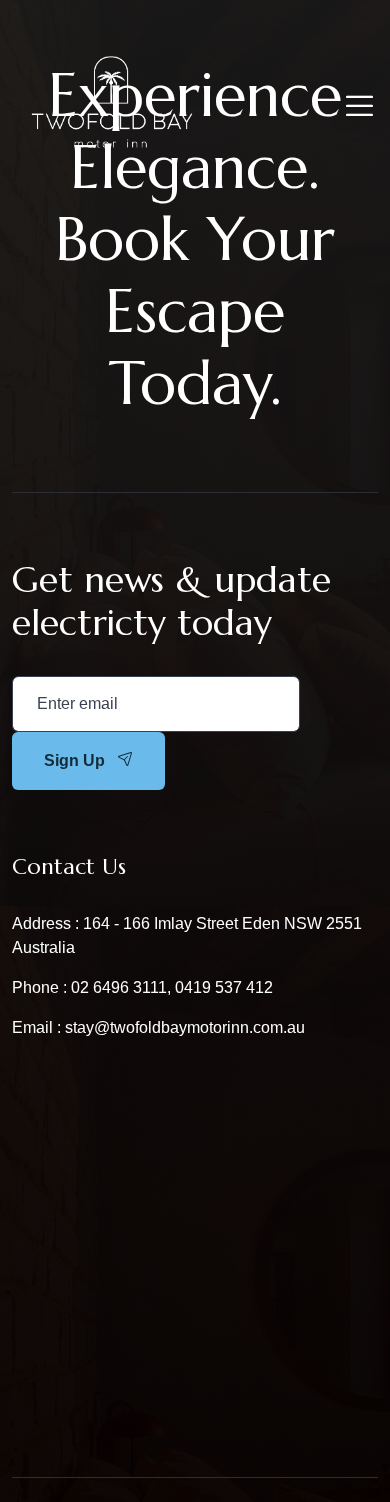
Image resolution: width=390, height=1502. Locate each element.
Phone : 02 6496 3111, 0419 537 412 (142, 987)
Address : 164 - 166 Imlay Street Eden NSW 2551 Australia (187, 935)
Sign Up (74, 760)
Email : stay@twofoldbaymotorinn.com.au (158, 1027)
